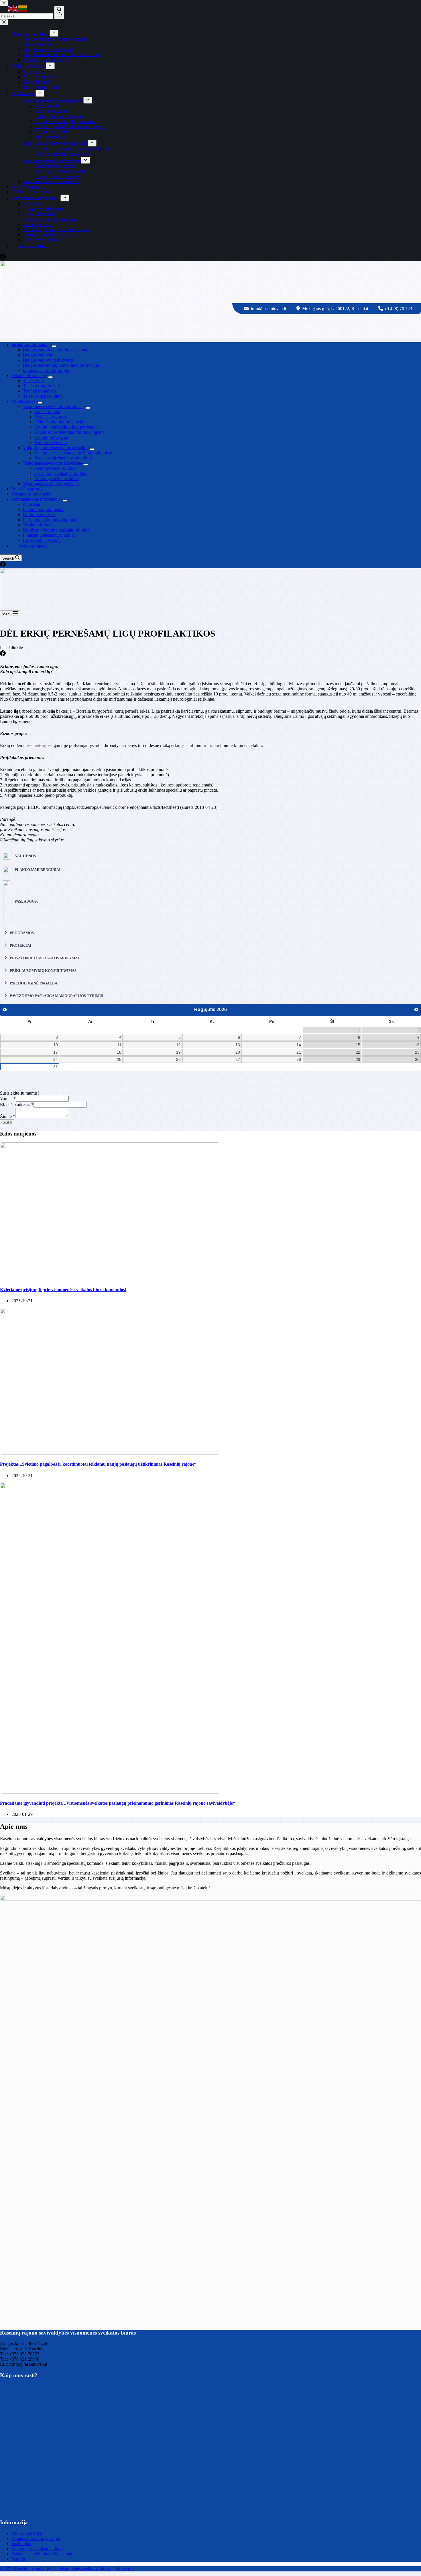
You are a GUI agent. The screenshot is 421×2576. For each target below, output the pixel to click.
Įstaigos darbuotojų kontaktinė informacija (61, 365)
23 (417, 1052)
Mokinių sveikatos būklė (57, 478)
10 (56, 1045)
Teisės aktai (33, 381)
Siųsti (7, 1122)
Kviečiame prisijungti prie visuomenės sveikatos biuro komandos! (63, 1290)
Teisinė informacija (29, 375)
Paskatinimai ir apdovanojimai (50, 520)
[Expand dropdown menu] (54, 346)
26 (178, 1059)
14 (299, 1045)
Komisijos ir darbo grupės (46, 370)
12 (178, 1045)
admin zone (124, 2569)
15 (358, 1045)
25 (119, 1059)
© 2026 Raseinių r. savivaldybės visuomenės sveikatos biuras (55, 2569)
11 (119, 1045)
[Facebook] (3, 565)
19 (178, 1052)
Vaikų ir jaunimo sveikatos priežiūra (55, 448)
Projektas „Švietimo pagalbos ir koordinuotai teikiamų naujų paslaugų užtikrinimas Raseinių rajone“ (98, 1464)
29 (358, 1059)
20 (238, 1052)
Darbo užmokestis (39, 515)
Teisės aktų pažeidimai (43, 396)
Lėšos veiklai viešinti (42, 540)
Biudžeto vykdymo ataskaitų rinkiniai (57, 530)
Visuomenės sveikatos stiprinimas (53, 406)
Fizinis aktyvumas (51, 417)
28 (299, 1059)
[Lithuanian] (23, 8)
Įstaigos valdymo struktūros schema (55, 350)
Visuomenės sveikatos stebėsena (52, 463)
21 (299, 1052)
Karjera (18, 2559)
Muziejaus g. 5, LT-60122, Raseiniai (336, 309)
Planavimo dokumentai (44, 509)
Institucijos (21, 2544)
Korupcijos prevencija (31, 494)
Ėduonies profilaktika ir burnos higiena (69, 432)
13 (238, 1045)
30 (417, 1059)
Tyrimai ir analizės (40, 391)
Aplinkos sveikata (51, 442)
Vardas (8, 1098)
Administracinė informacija (36, 499)
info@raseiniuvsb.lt (269, 309)
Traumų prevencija (51, 437)
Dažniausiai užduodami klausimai (42, 2554)
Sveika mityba (47, 412)
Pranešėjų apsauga (28, 489)
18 (119, 1052)
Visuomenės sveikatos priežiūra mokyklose (73, 453)
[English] (13, 8)
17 (56, 1052)
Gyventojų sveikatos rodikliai (61, 473)
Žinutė (8, 1116)
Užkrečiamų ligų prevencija (59, 422)
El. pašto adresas (17, 1104)
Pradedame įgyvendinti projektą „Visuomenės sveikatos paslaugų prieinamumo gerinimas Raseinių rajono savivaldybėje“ (118, 1803)
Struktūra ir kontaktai (31, 345)
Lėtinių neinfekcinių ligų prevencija (66, 427)
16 (417, 1045)
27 (238, 1059)
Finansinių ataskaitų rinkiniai (49, 535)
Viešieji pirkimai (38, 525)
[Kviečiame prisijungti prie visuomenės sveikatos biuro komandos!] (110, 1278)
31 (56, 1067)
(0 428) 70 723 (399, 309)
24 (56, 1059)
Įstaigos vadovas (38, 355)
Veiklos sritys (23, 401)
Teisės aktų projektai (41, 386)
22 (358, 1052)
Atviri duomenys (27, 2533)
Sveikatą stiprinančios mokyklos (63, 458)
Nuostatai (32, 504)
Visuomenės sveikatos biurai (37, 2549)
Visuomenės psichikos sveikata (51, 484)
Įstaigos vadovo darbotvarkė (48, 360)
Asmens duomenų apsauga (36, 2538)
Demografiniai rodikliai (55, 468)
